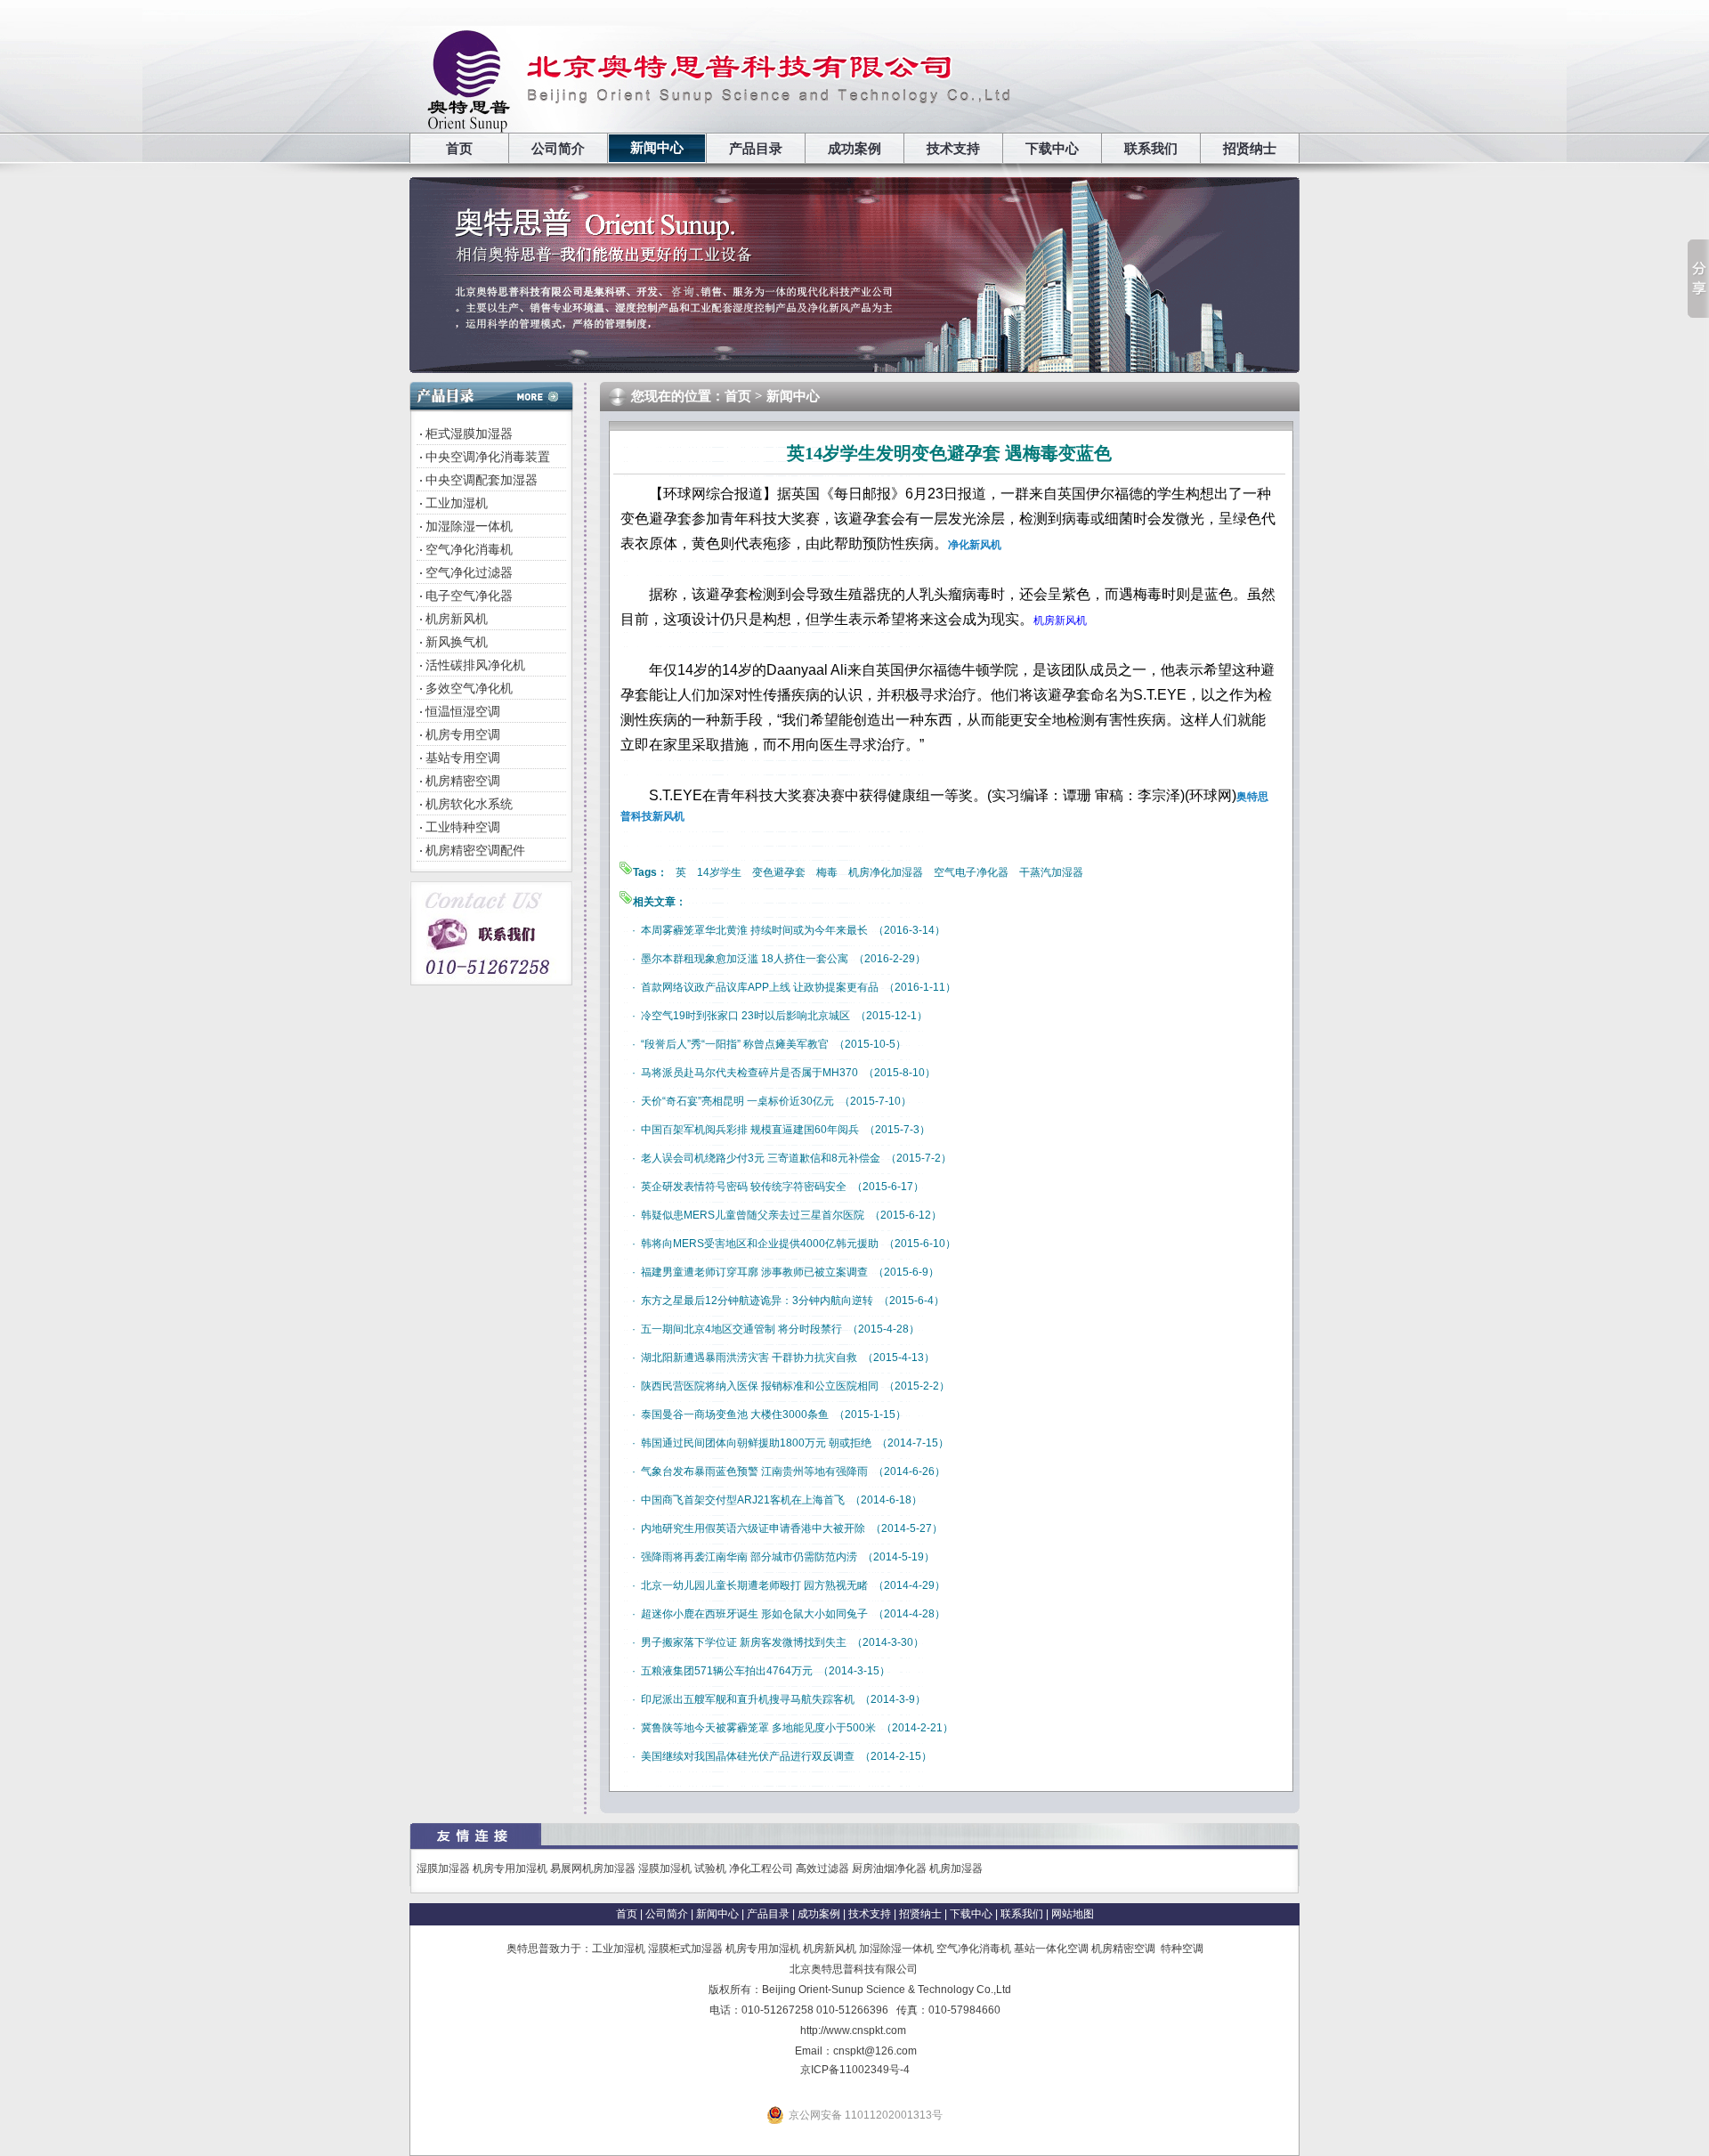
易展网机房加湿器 (593, 1868)
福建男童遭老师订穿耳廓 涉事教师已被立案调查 (754, 1272)
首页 (459, 149)
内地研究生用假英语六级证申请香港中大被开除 (753, 1528)
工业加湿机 (457, 503)
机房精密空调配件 (475, 850)
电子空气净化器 (469, 596)
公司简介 (558, 149)
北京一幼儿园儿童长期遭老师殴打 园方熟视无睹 (754, 1585)
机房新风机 (457, 619)
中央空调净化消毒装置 (488, 457)
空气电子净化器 (971, 872)
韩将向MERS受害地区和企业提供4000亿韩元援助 (760, 1244)
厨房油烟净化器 (889, 1868)
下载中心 (1052, 149)
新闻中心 (657, 148)
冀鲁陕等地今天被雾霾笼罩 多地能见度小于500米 (758, 1728)
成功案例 (854, 149)
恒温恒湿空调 (463, 711)
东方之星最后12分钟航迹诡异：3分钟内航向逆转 (757, 1301)
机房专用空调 (463, 734)
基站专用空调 (463, 758)
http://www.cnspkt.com (853, 2030)
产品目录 (756, 149)
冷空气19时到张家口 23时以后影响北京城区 (745, 1016)
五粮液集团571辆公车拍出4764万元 (727, 1671)
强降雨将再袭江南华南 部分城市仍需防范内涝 (749, 1557)
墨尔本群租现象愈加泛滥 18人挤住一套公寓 (745, 959)
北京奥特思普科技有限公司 (854, 1969)
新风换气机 (457, 642)
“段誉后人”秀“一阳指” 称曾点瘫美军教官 (735, 1044)
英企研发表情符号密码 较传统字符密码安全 (744, 1187)
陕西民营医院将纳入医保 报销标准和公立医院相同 (760, 1386)
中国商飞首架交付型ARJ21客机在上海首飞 (743, 1500)
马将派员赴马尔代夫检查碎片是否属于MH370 (749, 1073)
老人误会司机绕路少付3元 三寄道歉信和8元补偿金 (761, 1158)
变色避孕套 (779, 872)
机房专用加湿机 (510, 1868)
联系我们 (1151, 149)
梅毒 (827, 872)
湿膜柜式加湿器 (685, 1949)
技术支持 (953, 149)
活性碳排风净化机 (475, 665)
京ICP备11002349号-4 (855, 2070)
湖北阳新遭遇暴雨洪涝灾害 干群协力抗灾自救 (749, 1358)
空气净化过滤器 (469, 572)
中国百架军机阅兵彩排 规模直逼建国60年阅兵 (750, 1130)
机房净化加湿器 (886, 872)
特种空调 (1182, 1949)
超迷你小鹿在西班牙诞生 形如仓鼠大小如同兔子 (754, 1614)
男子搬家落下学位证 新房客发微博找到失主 (744, 1642)
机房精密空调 (463, 781)
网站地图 (1073, 1914)
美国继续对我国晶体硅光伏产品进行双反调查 (748, 1756)
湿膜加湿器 (443, 1868)
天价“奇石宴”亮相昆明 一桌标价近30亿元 (737, 1101)
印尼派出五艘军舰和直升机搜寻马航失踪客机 (748, 1699)
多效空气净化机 (469, 688)
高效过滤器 (822, 1868)
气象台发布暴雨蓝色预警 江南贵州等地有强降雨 (754, 1471)
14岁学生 (719, 872)
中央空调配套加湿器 (482, 480)
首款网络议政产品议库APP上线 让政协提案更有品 (760, 987)
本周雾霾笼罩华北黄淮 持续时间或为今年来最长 (754, 930)
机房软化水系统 (469, 804)
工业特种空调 (463, 827)
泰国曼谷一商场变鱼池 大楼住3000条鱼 (735, 1414)
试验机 (710, 1868)
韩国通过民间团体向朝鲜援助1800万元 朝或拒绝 (756, 1443)
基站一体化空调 (1051, 1949)
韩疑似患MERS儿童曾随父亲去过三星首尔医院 (753, 1215)
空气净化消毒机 (469, 549)
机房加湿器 (956, 1868)
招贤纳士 (1250, 149)
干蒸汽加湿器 (1051, 872)
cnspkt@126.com (875, 2051)
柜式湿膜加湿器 (469, 434)
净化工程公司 (761, 1868)
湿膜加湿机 (665, 1868)
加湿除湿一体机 (469, 526)
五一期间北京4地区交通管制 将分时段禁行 (741, 1329)
